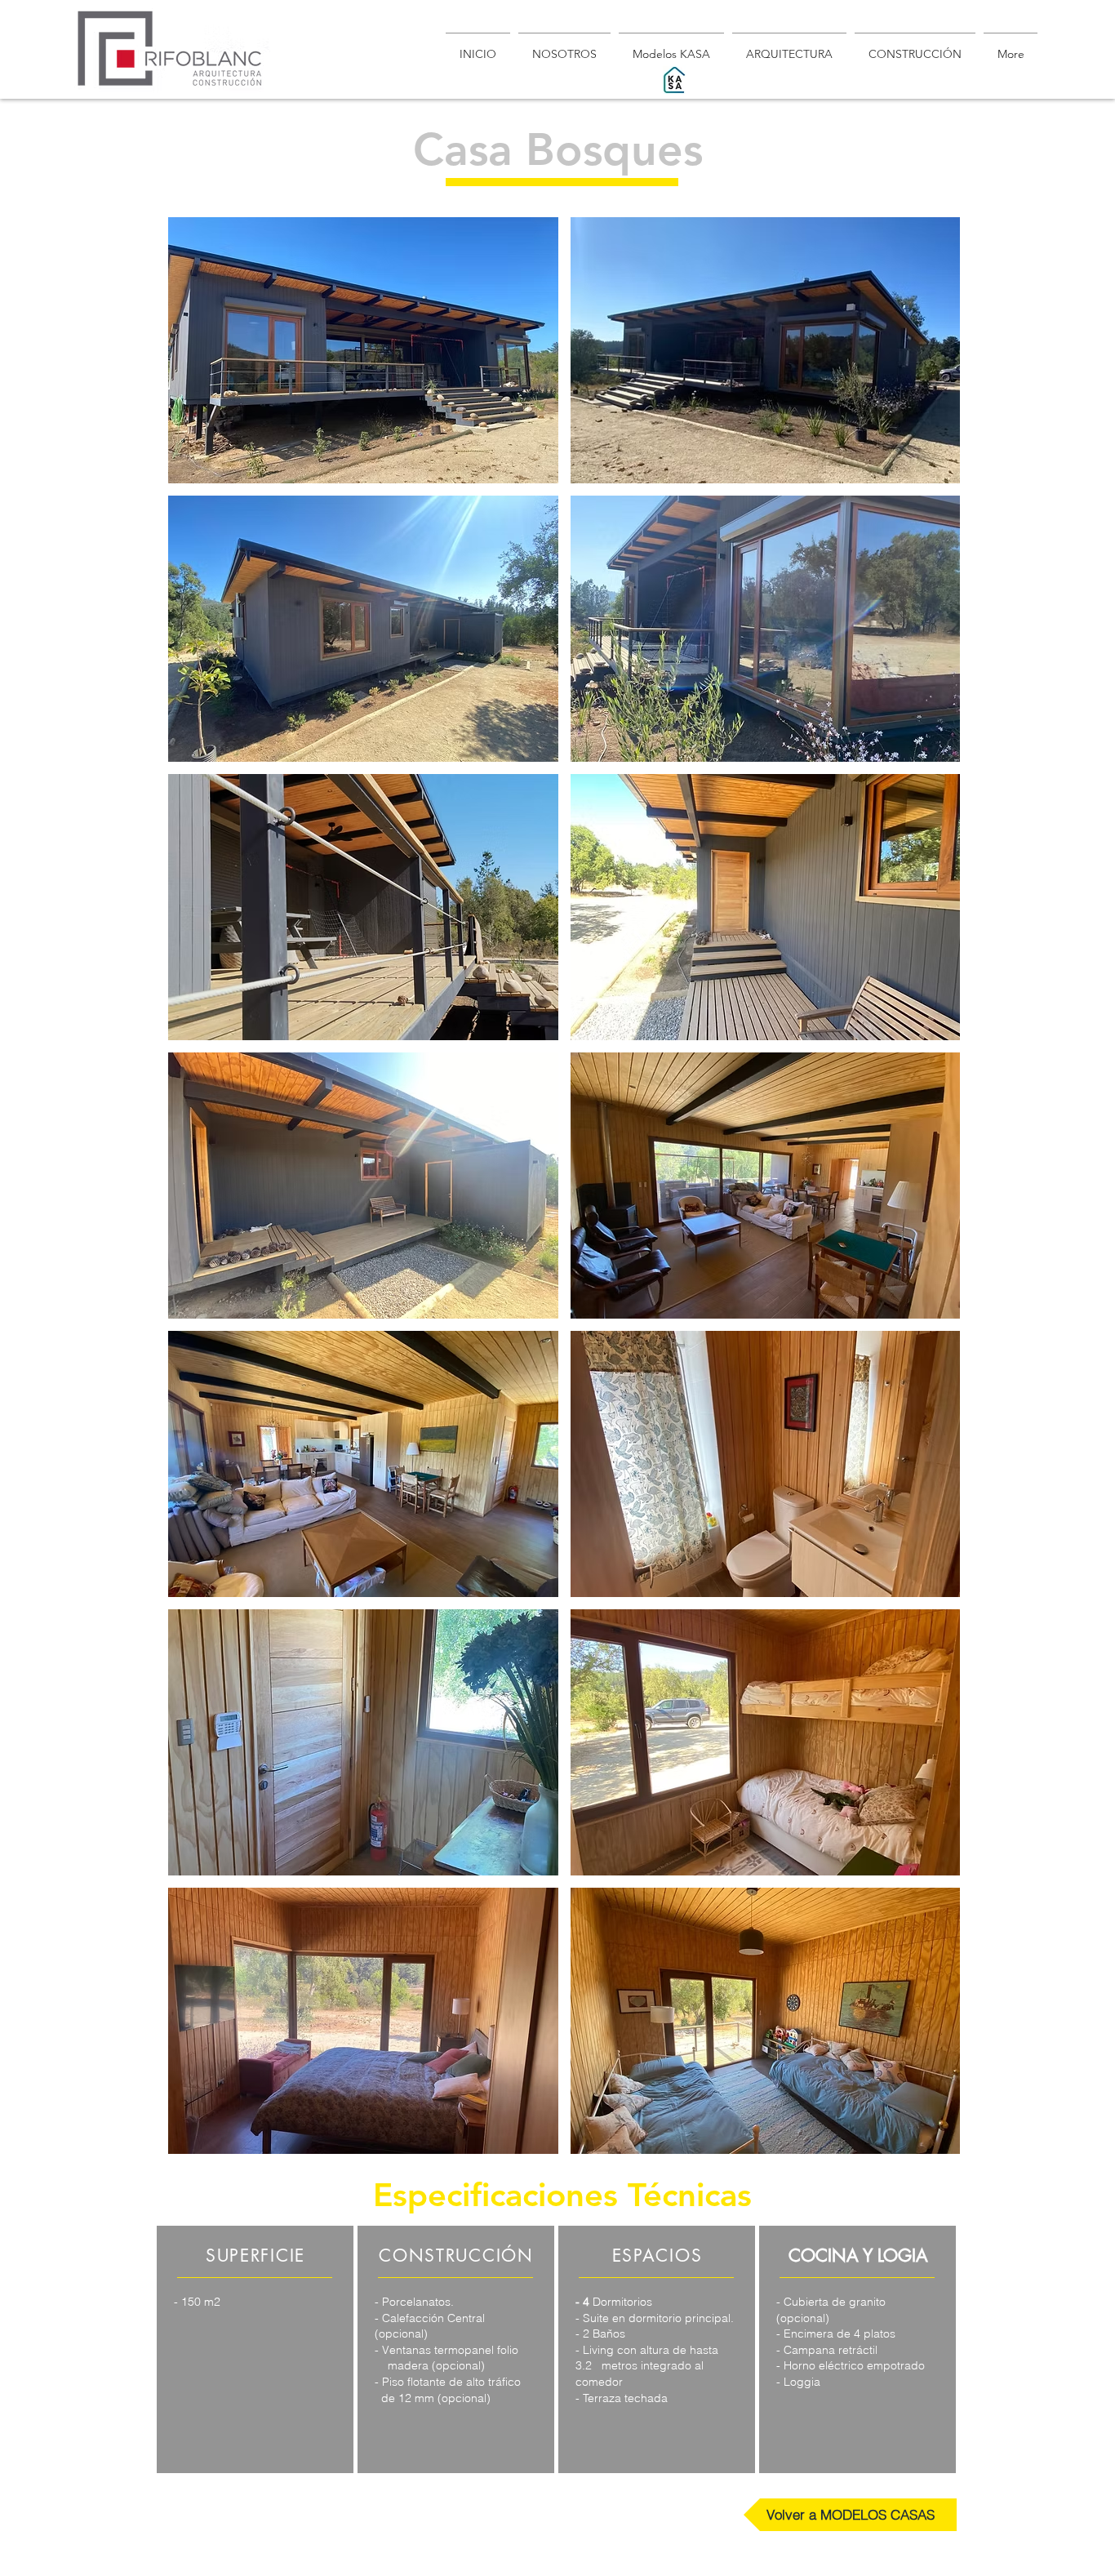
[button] (363, 350)
